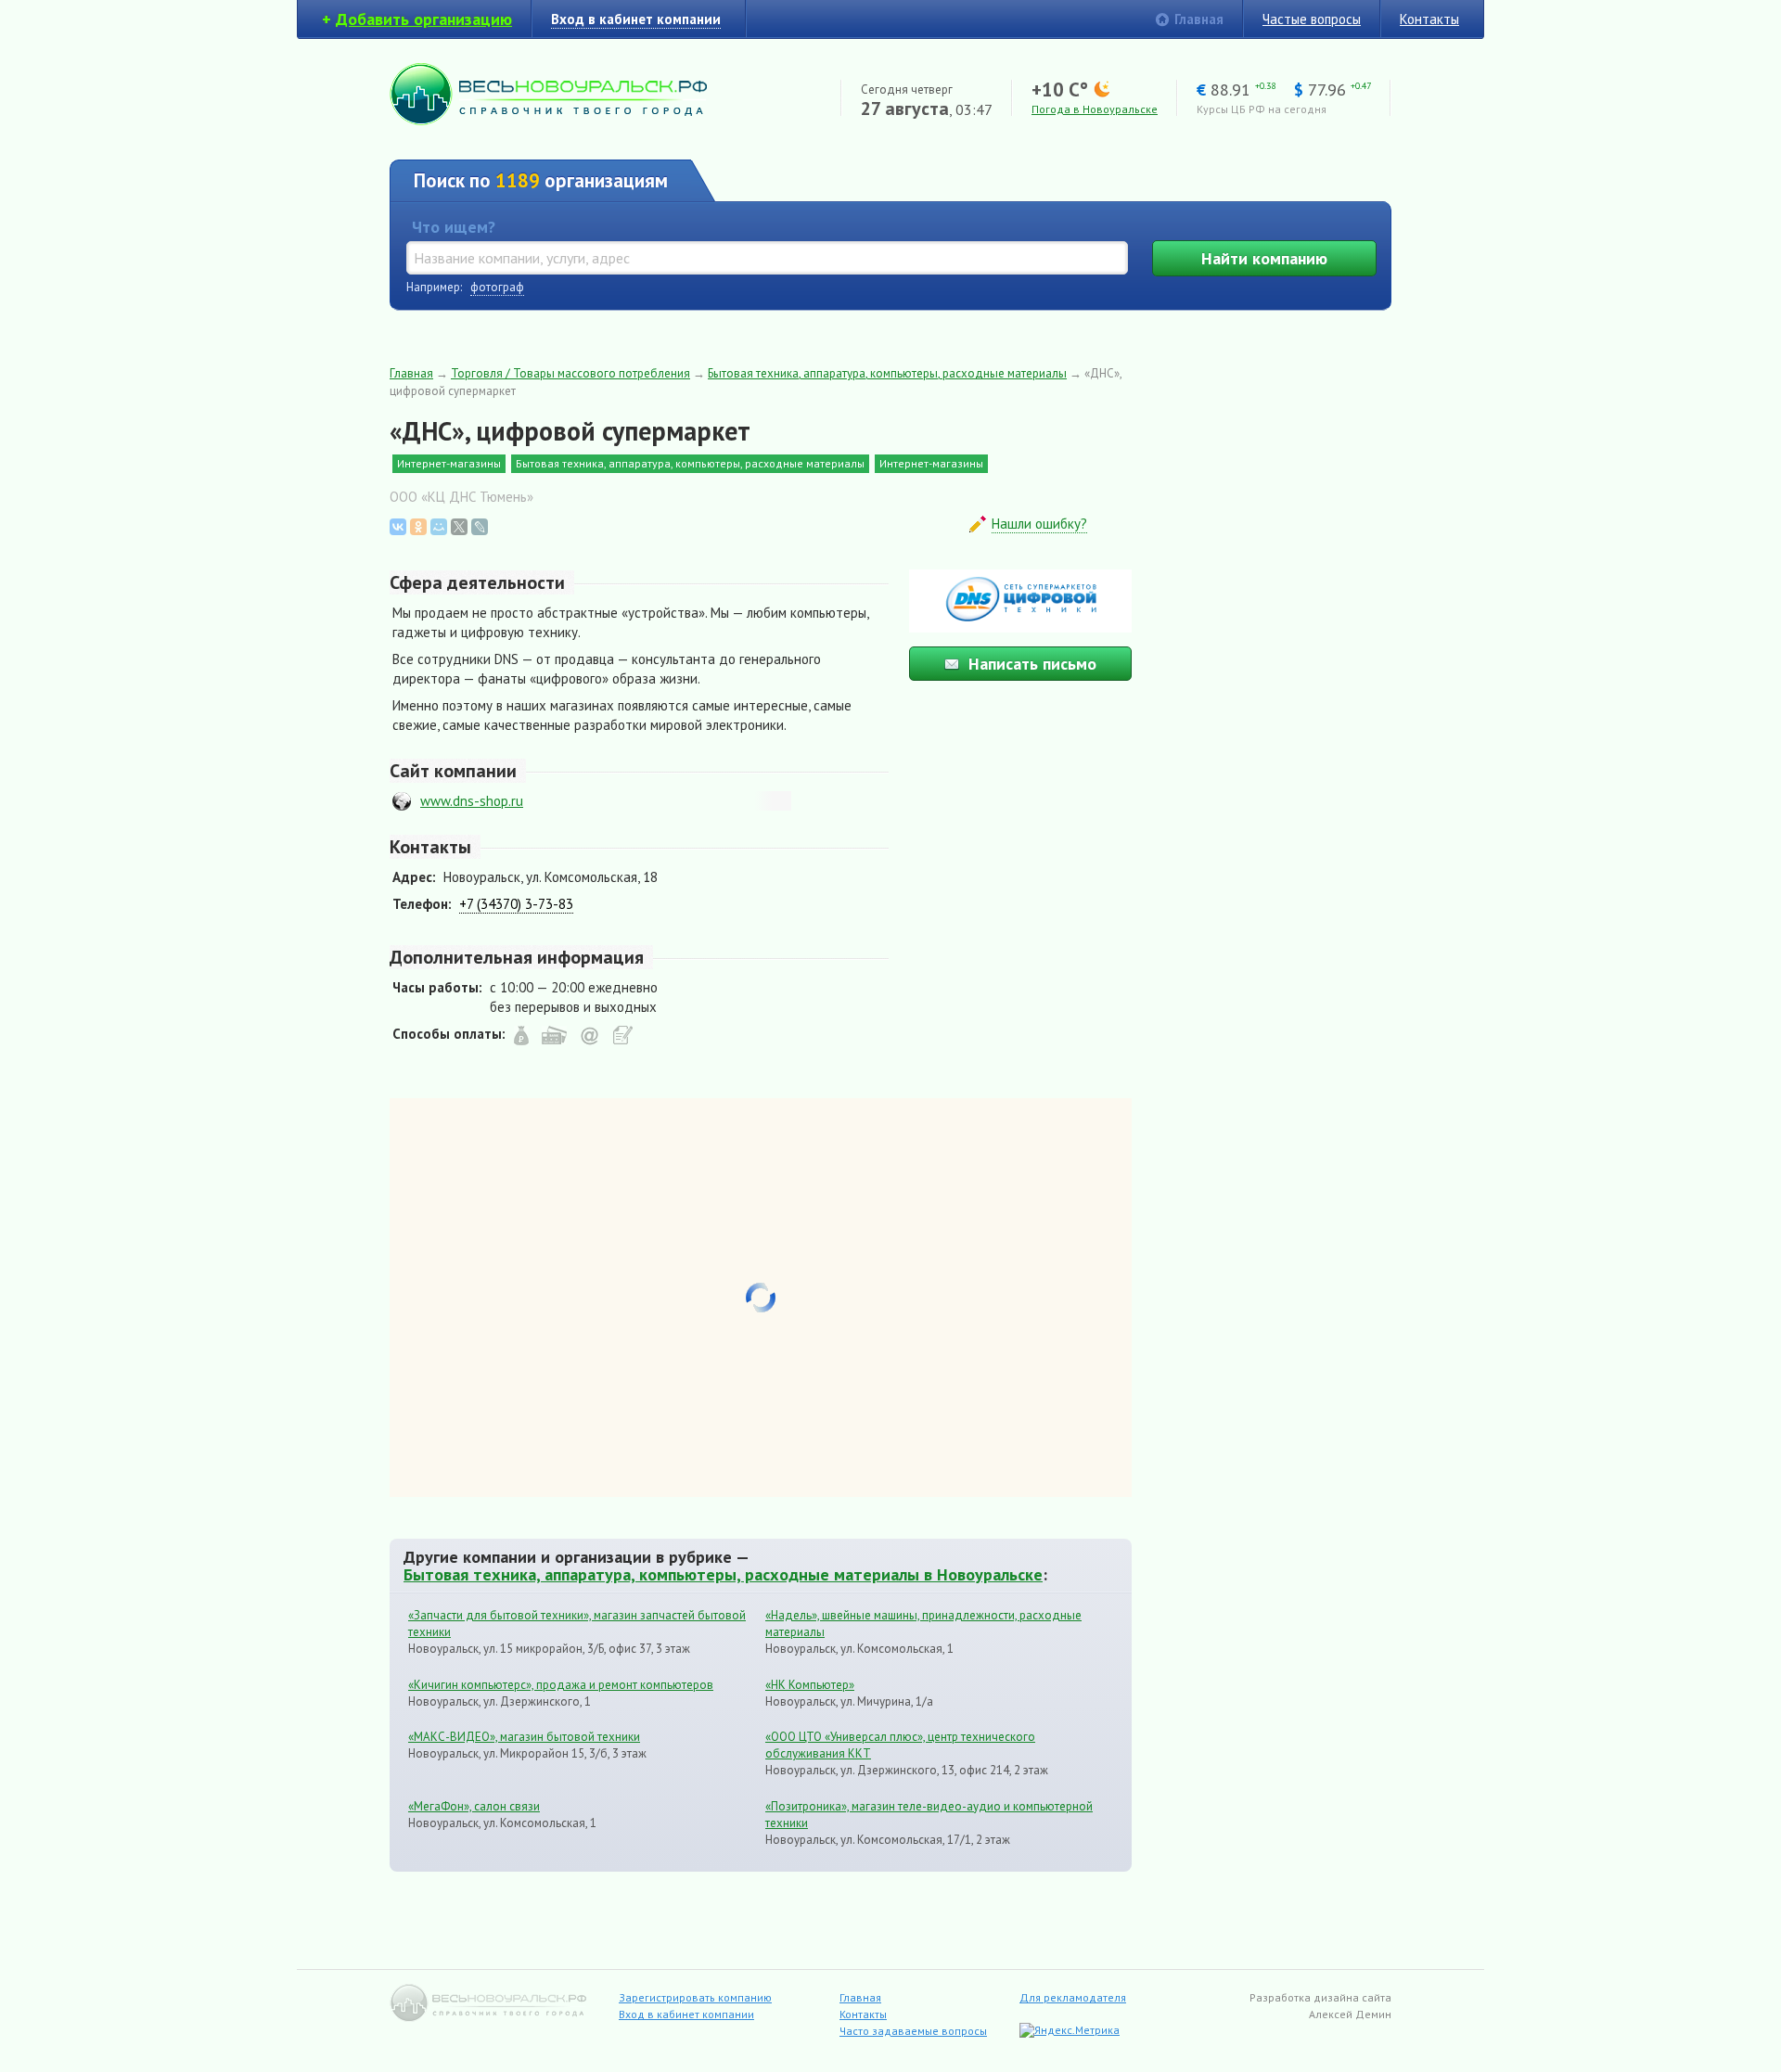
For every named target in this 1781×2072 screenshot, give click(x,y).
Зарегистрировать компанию (695, 1997)
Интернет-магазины (449, 463)
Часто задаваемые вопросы (913, 2031)
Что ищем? (454, 227)
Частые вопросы (1312, 19)
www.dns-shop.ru (472, 801)
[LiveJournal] (480, 527)
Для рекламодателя (1073, 1997)
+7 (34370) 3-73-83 (516, 904)
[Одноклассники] (418, 527)
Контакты (1429, 19)
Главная (1199, 19)
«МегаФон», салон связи (474, 1806)
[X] (459, 527)
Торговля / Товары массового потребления (570, 373)
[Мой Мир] (439, 527)
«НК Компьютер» (810, 1685)
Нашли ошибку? (1039, 524)
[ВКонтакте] (398, 527)
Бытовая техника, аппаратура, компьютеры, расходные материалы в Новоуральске (723, 1574)
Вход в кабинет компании (686, 2014)
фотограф (497, 287)
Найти (1264, 258)
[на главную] (548, 120)
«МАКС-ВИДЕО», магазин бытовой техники (524, 1737)
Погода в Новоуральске (1095, 109)
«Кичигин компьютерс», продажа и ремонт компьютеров (561, 1685)
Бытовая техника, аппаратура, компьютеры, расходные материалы (887, 373)
